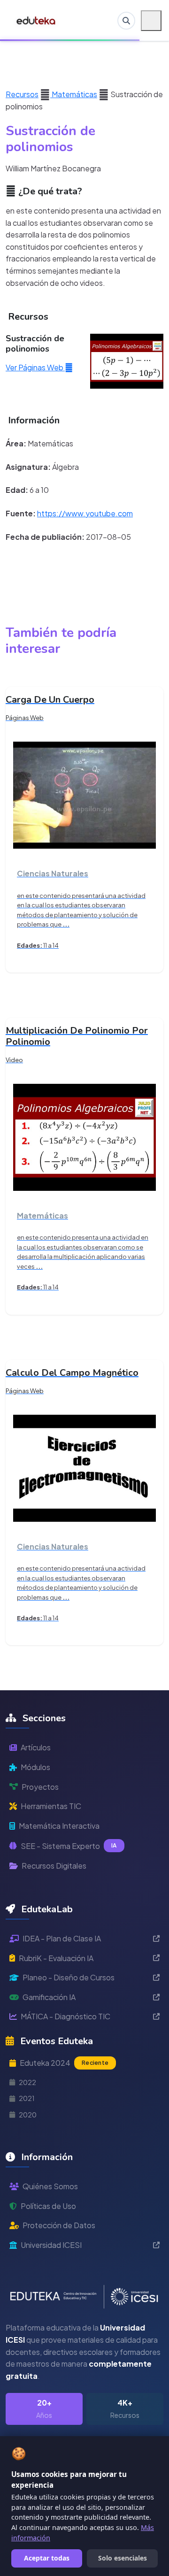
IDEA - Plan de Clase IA (62, 1938)
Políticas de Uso (48, 2206)
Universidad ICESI (51, 2245)
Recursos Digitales (54, 1866)
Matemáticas (74, 94)
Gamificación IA (49, 1997)
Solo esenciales (123, 2558)
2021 (27, 2098)
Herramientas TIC (51, 1806)
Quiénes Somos (50, 2186)
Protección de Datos (59, 2225)
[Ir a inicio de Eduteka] (36, 21)
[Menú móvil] (151, 21)
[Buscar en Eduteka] (126, 21)
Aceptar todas (47, 2558)
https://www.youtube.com (85, 513)
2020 (28, 2115)
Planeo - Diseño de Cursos (69, 1977)
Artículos (36, 1747)
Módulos (35, 1767)
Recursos (22, 94)
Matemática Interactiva (59, 1826)
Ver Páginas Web (35, 367)
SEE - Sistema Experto (69, 1846)
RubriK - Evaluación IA (56, 1958)
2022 (27, 2082)
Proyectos (40, 1787)
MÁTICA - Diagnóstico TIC (65, 2016)
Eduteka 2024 (64, 2063)
